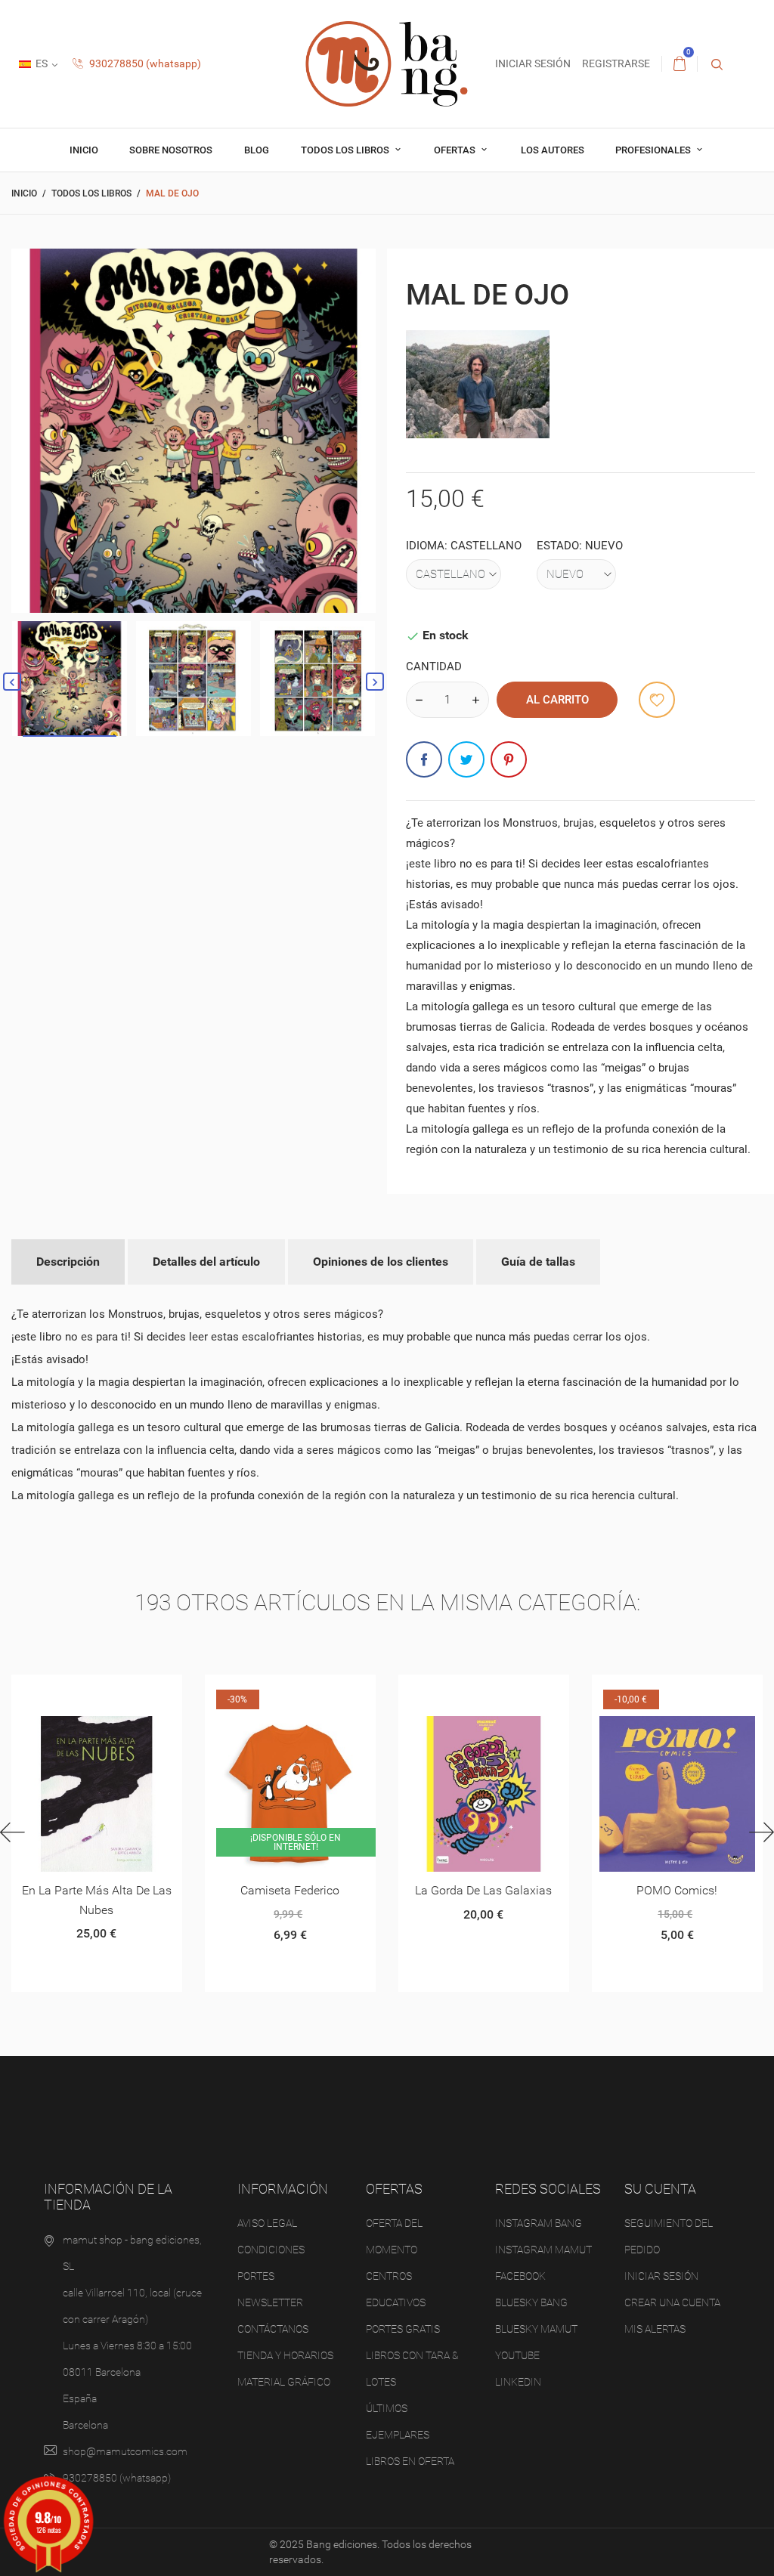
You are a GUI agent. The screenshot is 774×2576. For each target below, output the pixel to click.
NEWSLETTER (270, 2302)
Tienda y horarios (285, 2355)
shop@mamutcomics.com (125, 2451)
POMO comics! (677, 1890)
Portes (256, 2276)
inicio (84, 150)
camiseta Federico (290, 1890)
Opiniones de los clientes (381, 1262)
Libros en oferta (410, 2461)
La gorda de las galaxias (483, 1890)
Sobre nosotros (171, 150)
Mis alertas (655, 2329)
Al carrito (557, 700)
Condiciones (271, 2250)
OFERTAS (456, 150)
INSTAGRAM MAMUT (543, 2250)
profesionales (654, 150)
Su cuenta (660, 2189)
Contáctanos (273, 2329)
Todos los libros (346, 150)
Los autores (553, 150)
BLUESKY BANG (531, 2302)
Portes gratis (403, 2329)
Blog (257, 150)
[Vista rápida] (78, 1692)
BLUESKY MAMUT (536, 2329)
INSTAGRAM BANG (539, 2223)
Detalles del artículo (206, 1262)
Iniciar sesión (661, 2276)
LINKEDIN (518, 2382)
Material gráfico (284, 2382)
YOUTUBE (517, 2355)
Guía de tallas (538, 1262)
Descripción (68, 1262)
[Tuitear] (466, 759)
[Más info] (115, 1692)
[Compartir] (424, 759)
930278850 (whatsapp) (144, 63)
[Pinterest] (509, 759)
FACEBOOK (520, 2276)
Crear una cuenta (672, 2302)
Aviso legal (267, 2223)
